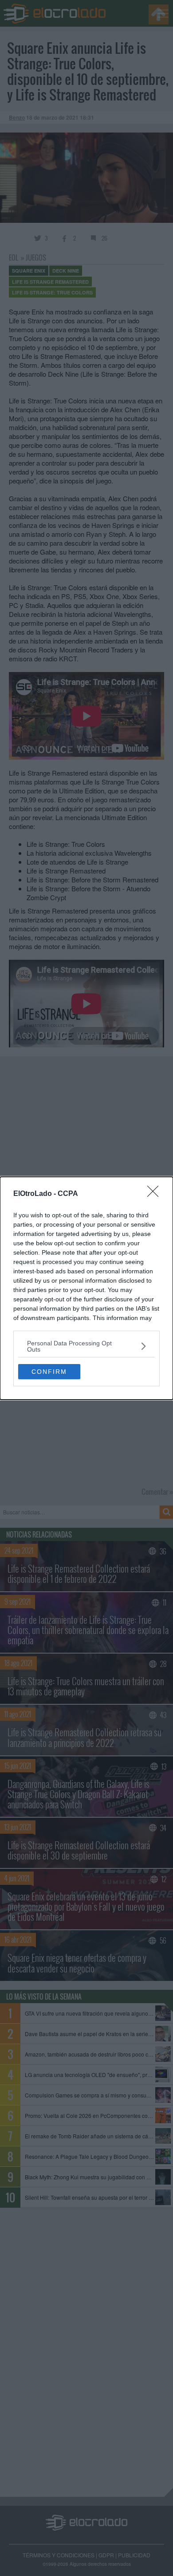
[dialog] (86, 1288)
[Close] (156, 1194)
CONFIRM (49, 1372)
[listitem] (86, 1346)
